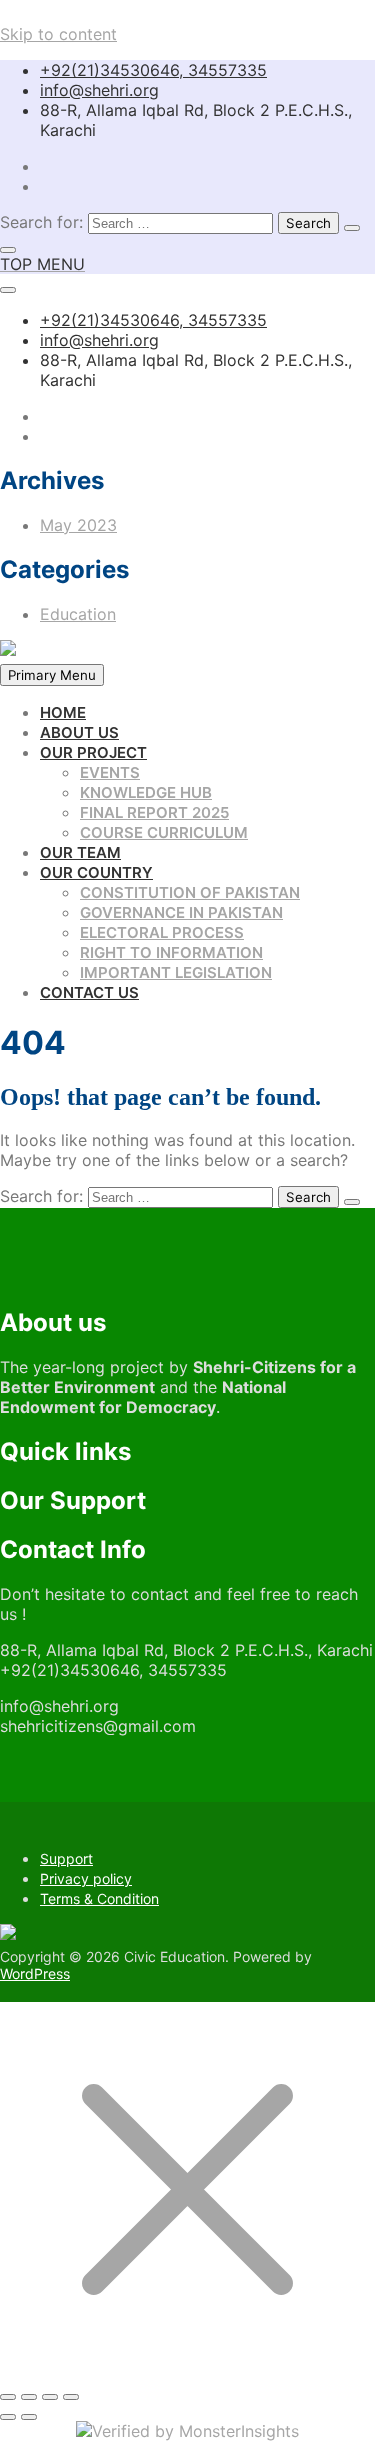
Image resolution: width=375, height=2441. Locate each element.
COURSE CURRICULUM (164, 832)
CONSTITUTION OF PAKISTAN (190, 892)
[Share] (50, 2397)
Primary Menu (52, 675)
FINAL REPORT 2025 (154, 812)
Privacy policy (86, 1878)
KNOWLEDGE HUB (146, 792)
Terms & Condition (99, 1898)
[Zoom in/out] (8, 2397)
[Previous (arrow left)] (8, 2417)
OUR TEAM (80, 852)
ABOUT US (79, 732)
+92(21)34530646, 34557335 (153, 70)
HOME (63, 712)
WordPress (35, 1973)
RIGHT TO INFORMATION (171, 952)
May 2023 (78, 525)
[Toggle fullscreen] (29, 2397)
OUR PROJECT (93, 752)
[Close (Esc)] (71, 2397)
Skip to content (58, 34)
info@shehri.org (99, 90)
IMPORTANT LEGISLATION (176, 972)
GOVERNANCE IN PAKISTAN (181, 912)
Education (78, 614)
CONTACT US (89, 992)
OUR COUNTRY (96, 872)
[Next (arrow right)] (29, 2417)
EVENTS (110, 772)
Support (66, 1858)
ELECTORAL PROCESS (162, 932)
